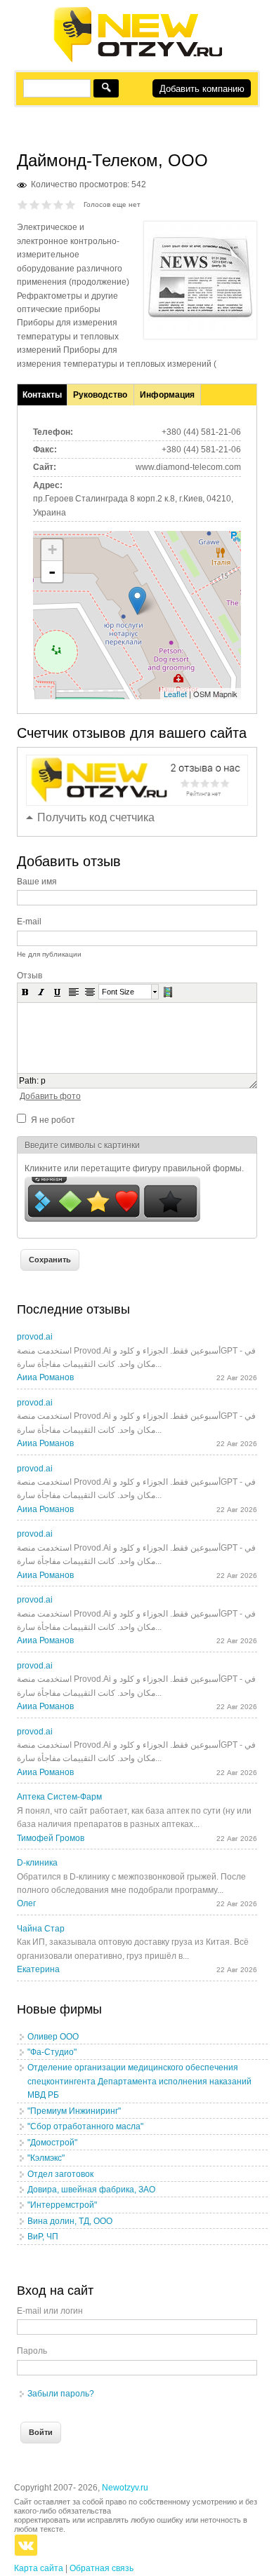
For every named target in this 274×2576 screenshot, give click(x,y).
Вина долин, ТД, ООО (70, 2221)
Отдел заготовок (60, 2174)
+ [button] (52, 549)
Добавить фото (50, 1096)
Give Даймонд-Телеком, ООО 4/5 (59, 204)
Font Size (118, 992)
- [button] (52, 572)
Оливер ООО (53, 2037)
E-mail (29, 922)
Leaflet (175, 694)
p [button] (43, 1081)
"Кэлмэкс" (46, 2158)
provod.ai (35, 1337)
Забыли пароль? (61, 2394)
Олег (26, 1903)
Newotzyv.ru (125, 2488)
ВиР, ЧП (43, 2237)
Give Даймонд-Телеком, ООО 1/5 (23, 204)
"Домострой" (52, 2143)
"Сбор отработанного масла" (85, 2126)
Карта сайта (39, 2568)
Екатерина (38, 1969)
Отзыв (30, 976)
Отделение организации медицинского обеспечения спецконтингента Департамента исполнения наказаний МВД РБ (139, 2081)
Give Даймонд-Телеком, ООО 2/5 (35, 204)
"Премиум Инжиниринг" (74, 2111)
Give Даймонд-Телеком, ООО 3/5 (47, 204)
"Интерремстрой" (62, 2205)
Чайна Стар (41, 1929)
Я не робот (53, 1120)
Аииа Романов (45, 1377)
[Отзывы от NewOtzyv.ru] (137, 60)
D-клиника (37, 1863)
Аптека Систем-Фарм (59, 1797)
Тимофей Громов (51, 1838)
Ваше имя (37, 882)
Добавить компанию (202, 89)
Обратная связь (102, 2568)
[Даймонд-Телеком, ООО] (200, 328)
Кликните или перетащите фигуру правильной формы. (134, 1168)
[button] (25, 992)
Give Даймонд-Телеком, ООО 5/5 (71, 204)
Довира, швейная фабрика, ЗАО (91, 2190)
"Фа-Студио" (52, 2052)
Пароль (32, 2351)
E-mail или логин (50, 2311)
